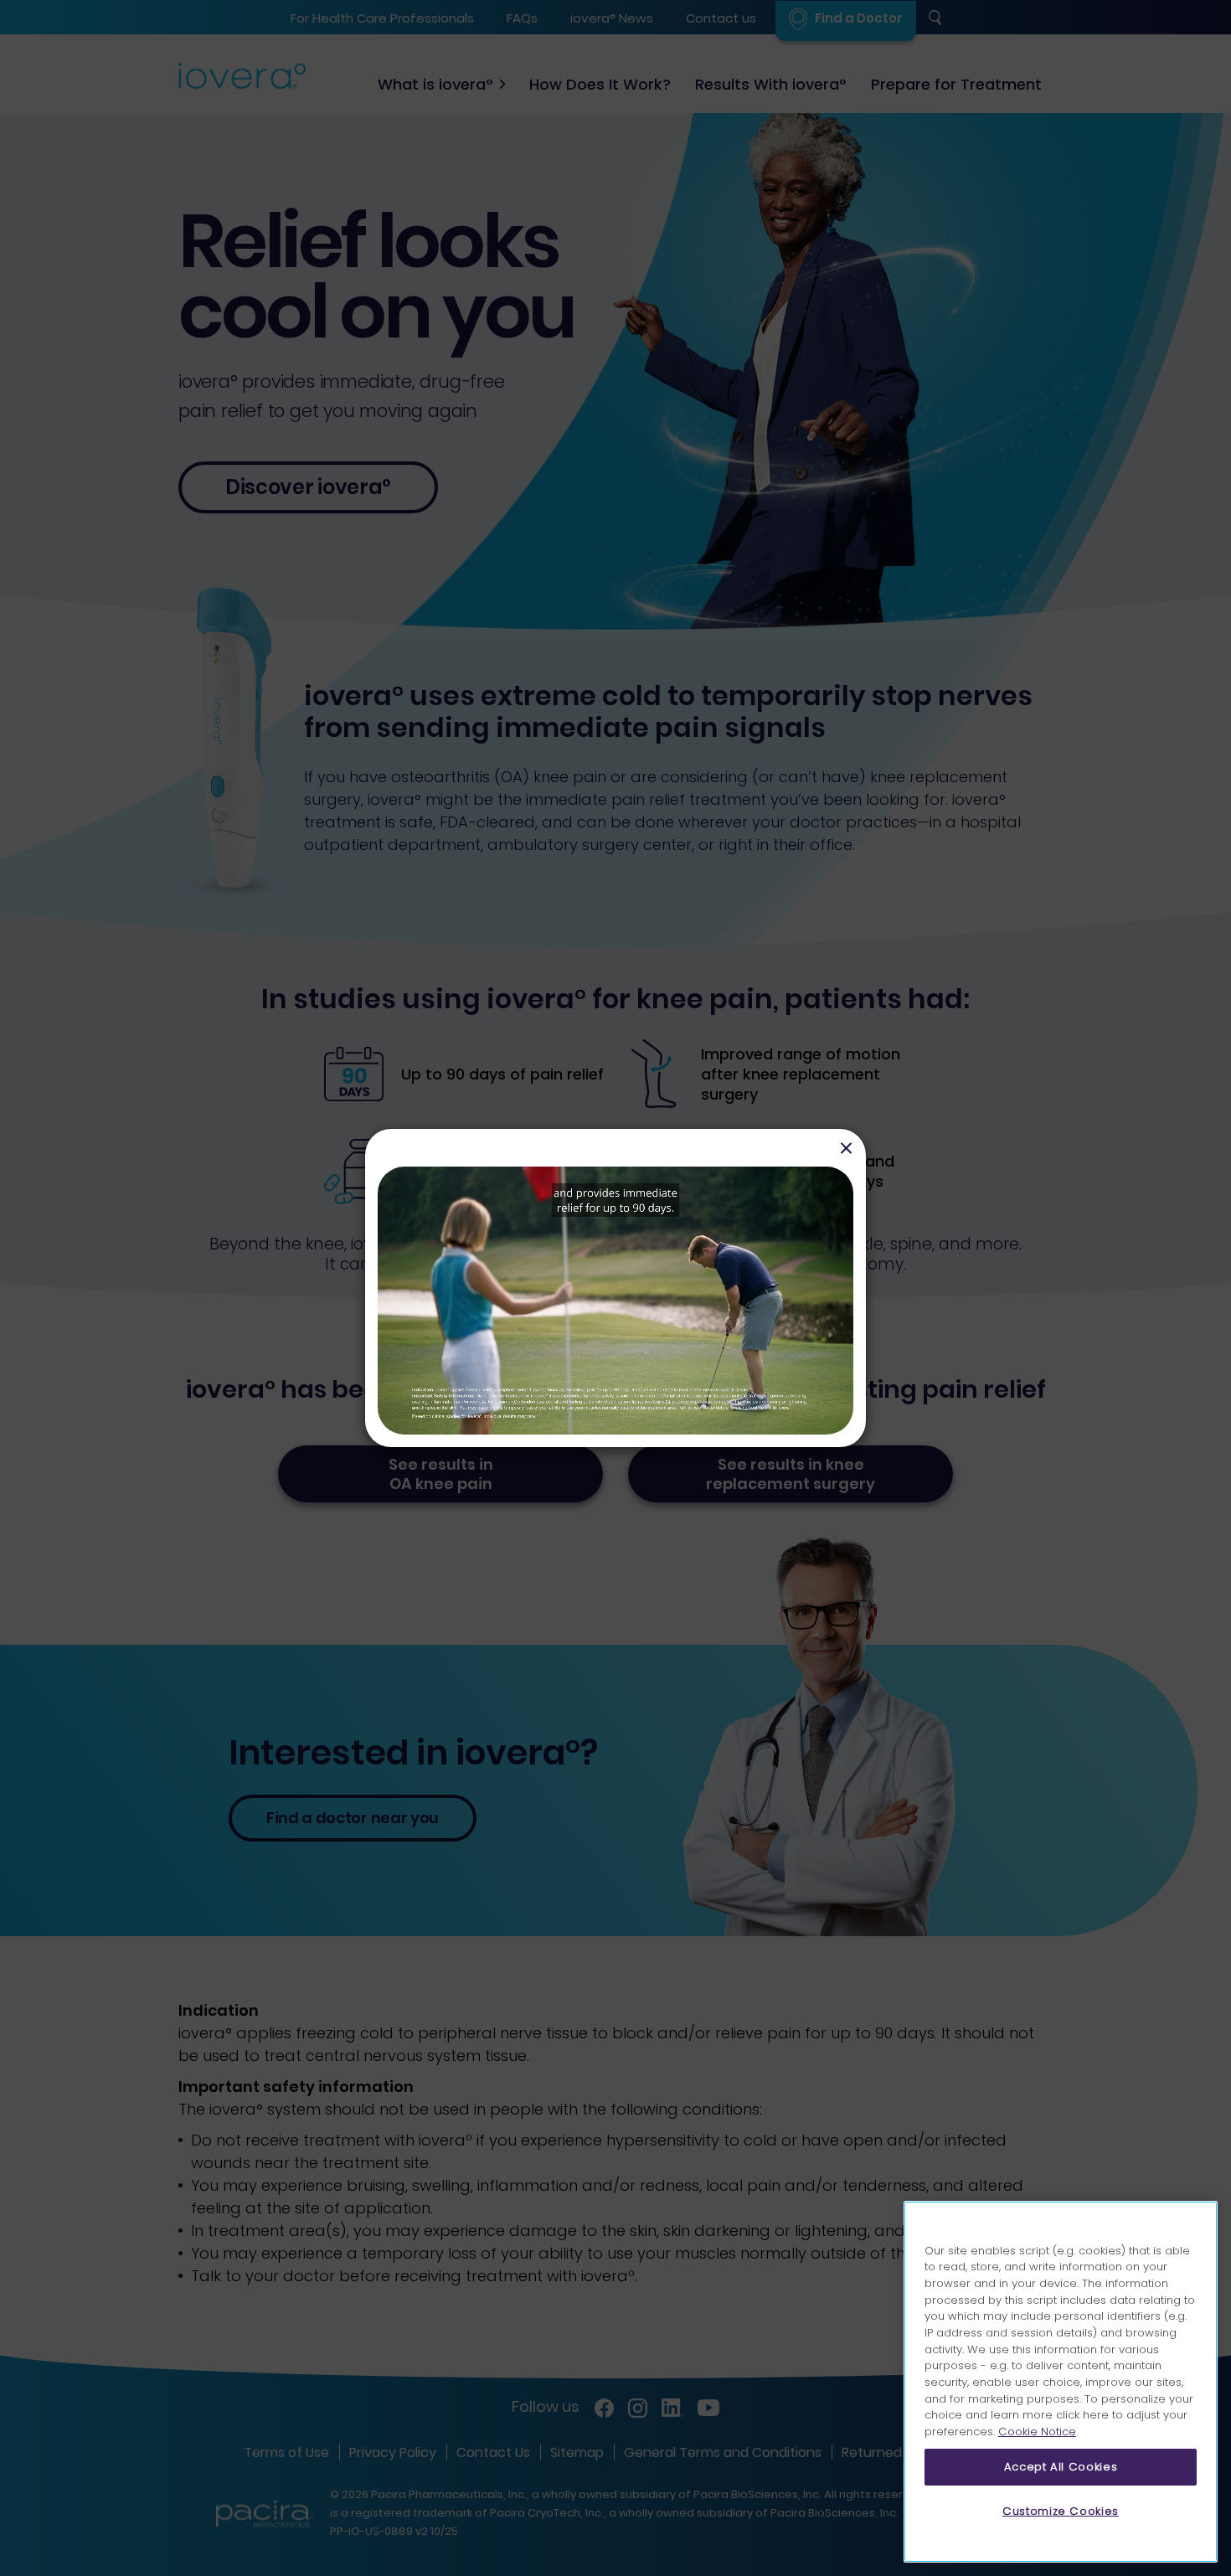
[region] (1061, 2382)
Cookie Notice (1037, 2432)
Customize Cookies (1061, 2511)
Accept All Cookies (1061, 2467)
